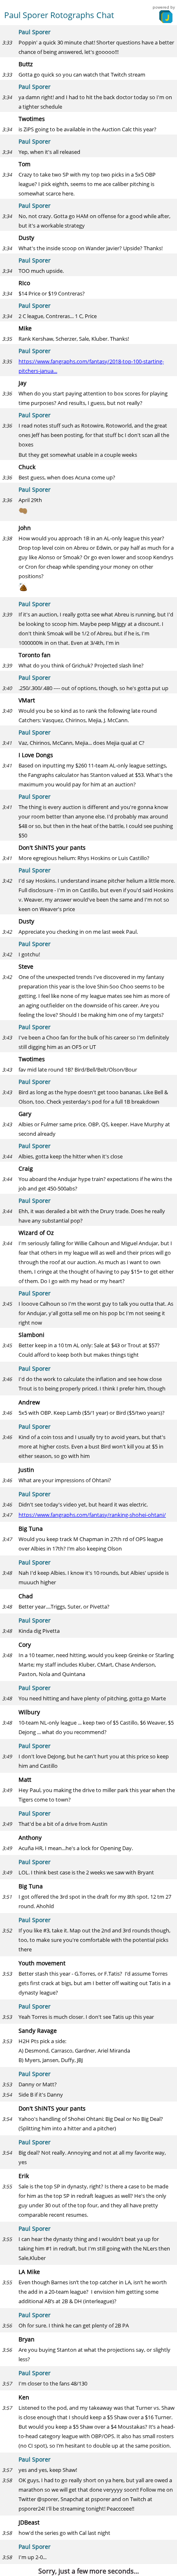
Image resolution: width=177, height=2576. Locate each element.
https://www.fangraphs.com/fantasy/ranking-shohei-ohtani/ (92, 1515)
